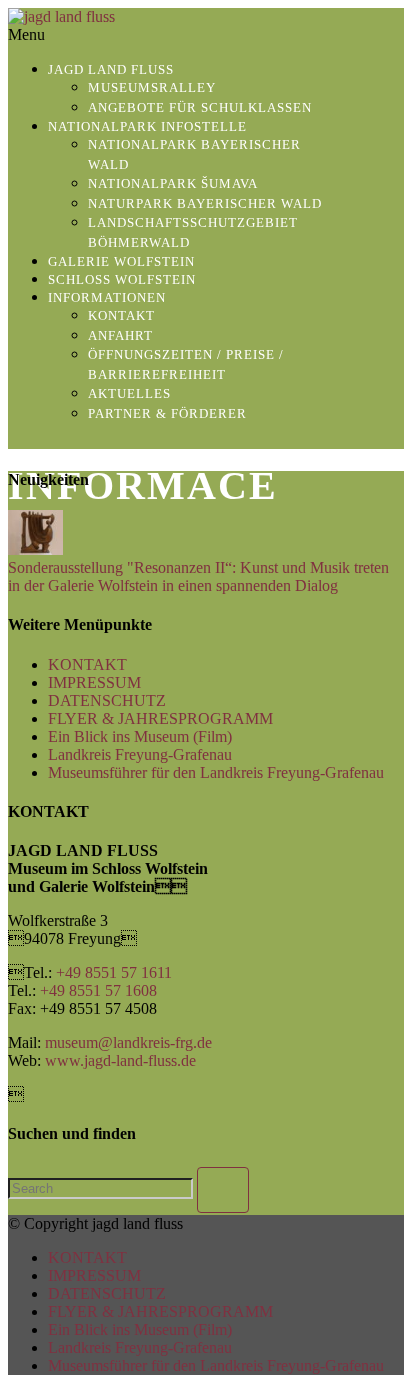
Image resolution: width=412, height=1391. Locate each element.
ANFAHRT (120, 335)
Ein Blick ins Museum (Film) (140, 736)
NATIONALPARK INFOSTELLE (147, 126)
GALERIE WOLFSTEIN (121, 261)
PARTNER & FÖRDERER (167, 413)
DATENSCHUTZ (107, 700)
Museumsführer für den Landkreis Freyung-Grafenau (216, 772)
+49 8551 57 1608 (98, 990)
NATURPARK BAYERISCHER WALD (205, 203)
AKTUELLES (129, 393)
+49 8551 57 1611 (114, 972)
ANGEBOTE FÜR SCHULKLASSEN (200, 107)
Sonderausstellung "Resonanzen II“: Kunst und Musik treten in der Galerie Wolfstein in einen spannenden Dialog (198, 576)
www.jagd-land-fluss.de (120, 1060)
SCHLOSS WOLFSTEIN (122, 279)
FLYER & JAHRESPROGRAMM (160, 718)
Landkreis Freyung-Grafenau (140, 754)
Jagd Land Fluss (111, 69)
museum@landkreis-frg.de (128, 1042)
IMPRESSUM (94, 682)
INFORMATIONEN (107, 297)
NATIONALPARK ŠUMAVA (173, 183)
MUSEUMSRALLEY (152, 87)
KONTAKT (121, 315)
